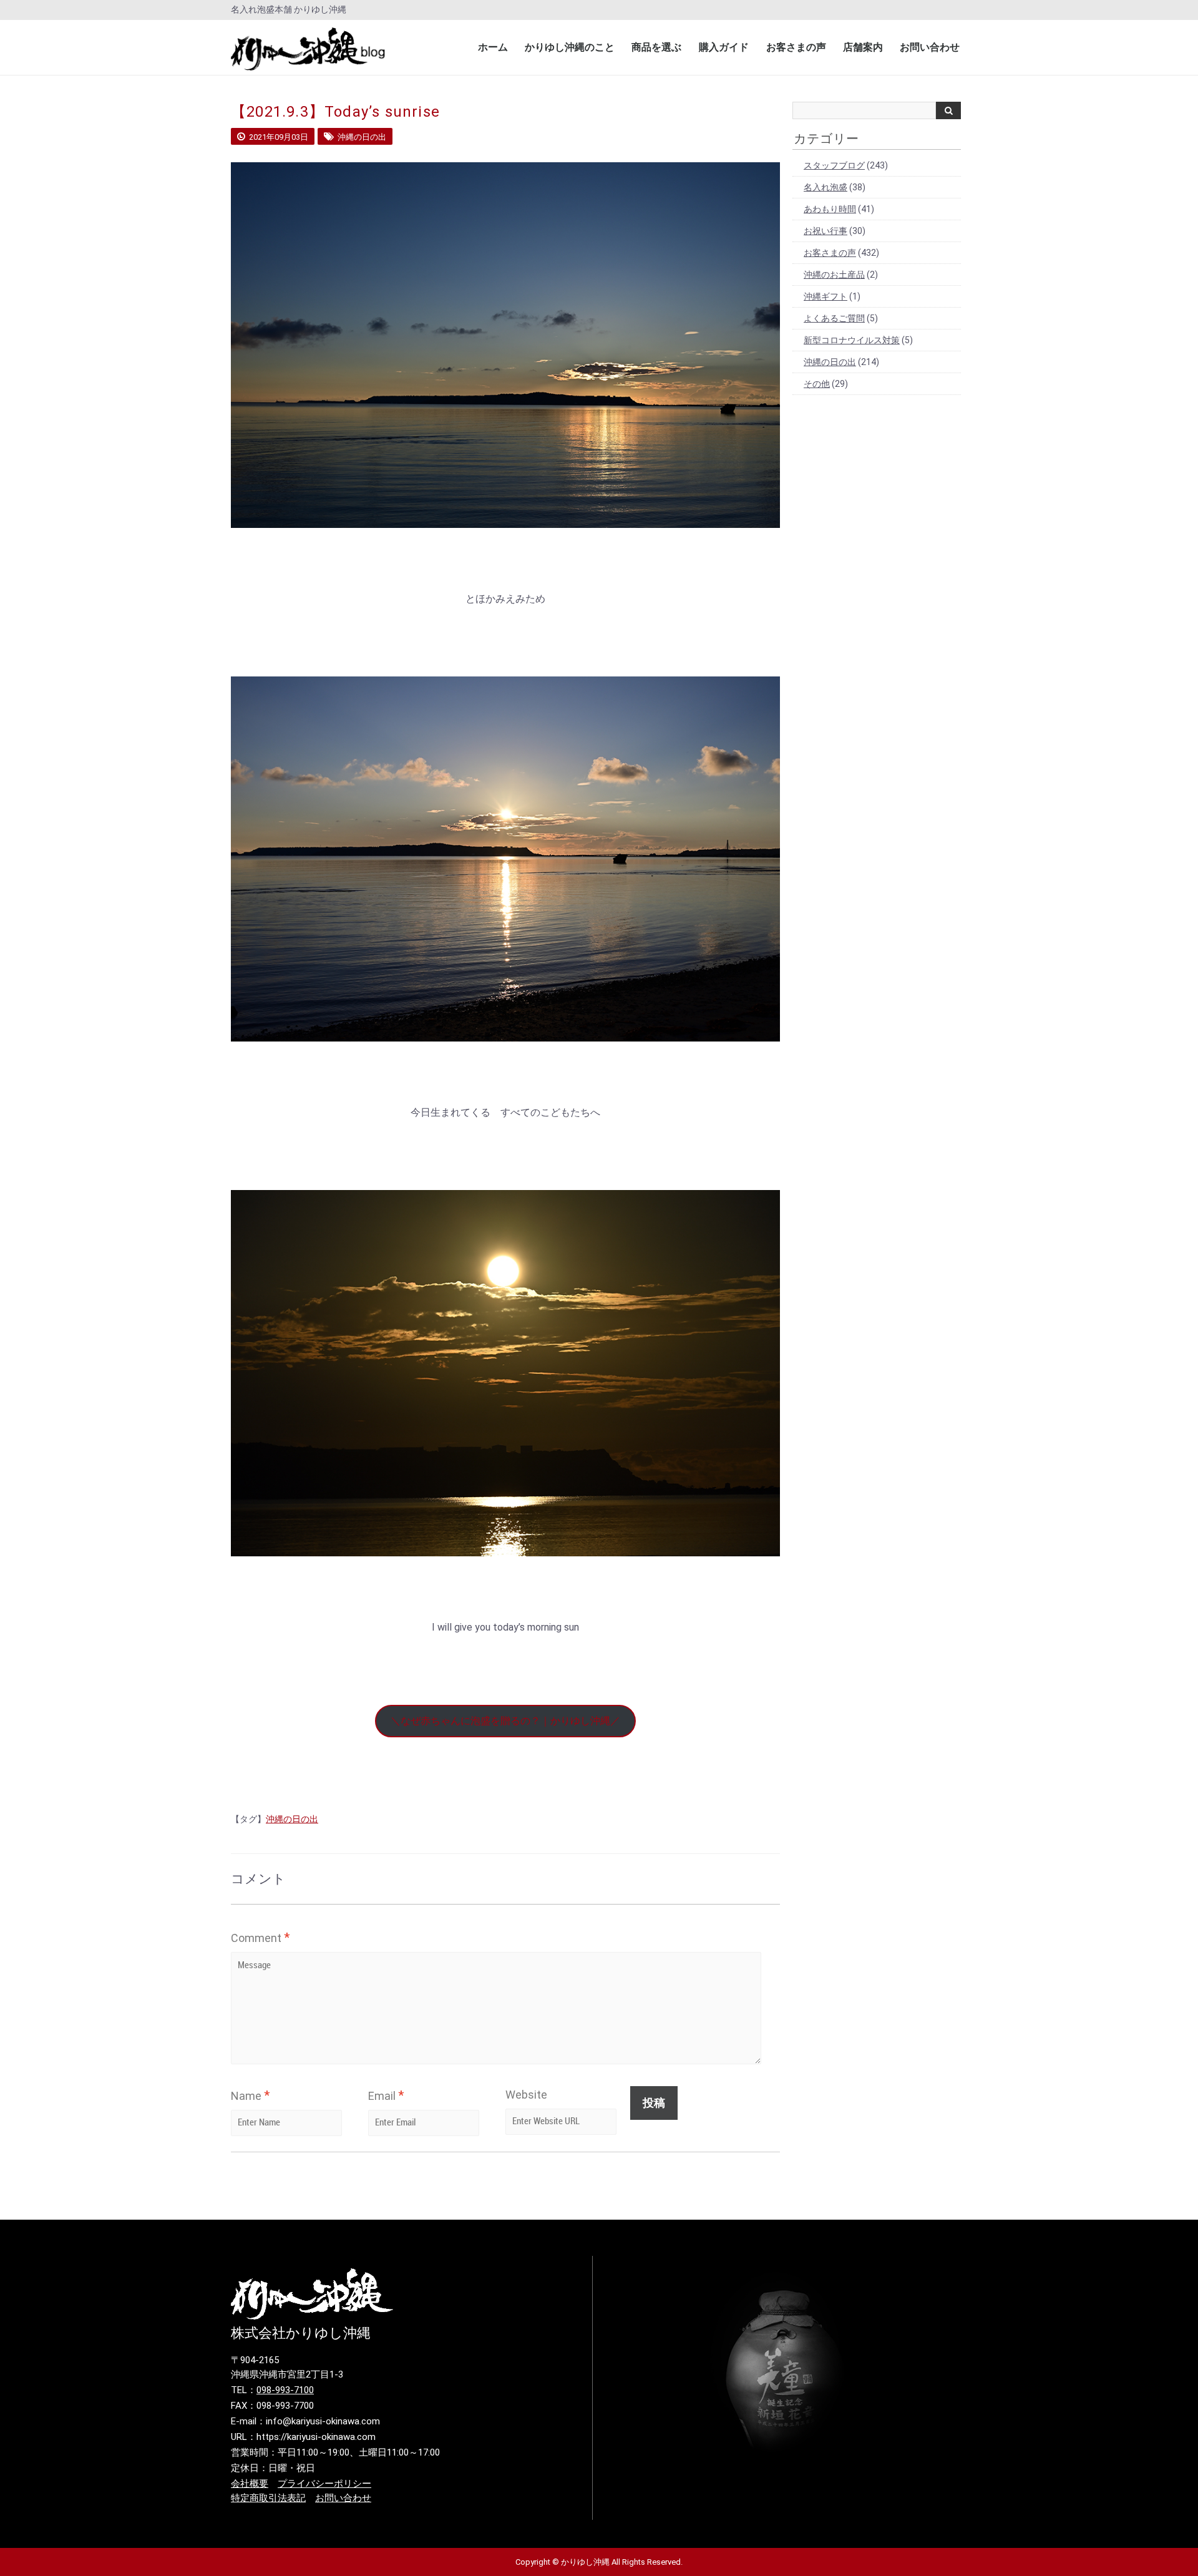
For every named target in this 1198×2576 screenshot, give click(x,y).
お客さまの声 (796, 47)
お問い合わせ (930, 47)
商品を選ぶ (656, 47)
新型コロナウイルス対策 (852, 340)
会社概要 (250, 2484)
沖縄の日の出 (292, 1819)
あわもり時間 (830, 209)
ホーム (493, 47)
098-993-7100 (285, 2390)
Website (526, 2095)
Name (250, 2095)
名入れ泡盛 (825, 187)
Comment (260, 1938)
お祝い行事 (825, 231)
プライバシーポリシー (324, 2484)
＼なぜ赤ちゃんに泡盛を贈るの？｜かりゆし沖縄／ (505, 1721)
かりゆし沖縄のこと (570, 47)
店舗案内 (863, 47)
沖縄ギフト (825, 296)
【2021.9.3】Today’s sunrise (335, 112)
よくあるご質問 (834, 318)
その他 (817, 384)
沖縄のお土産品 (834, 275)
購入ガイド (724, 47)
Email (386, 2095)
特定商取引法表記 (268, 2498)
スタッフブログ (834, 165)
